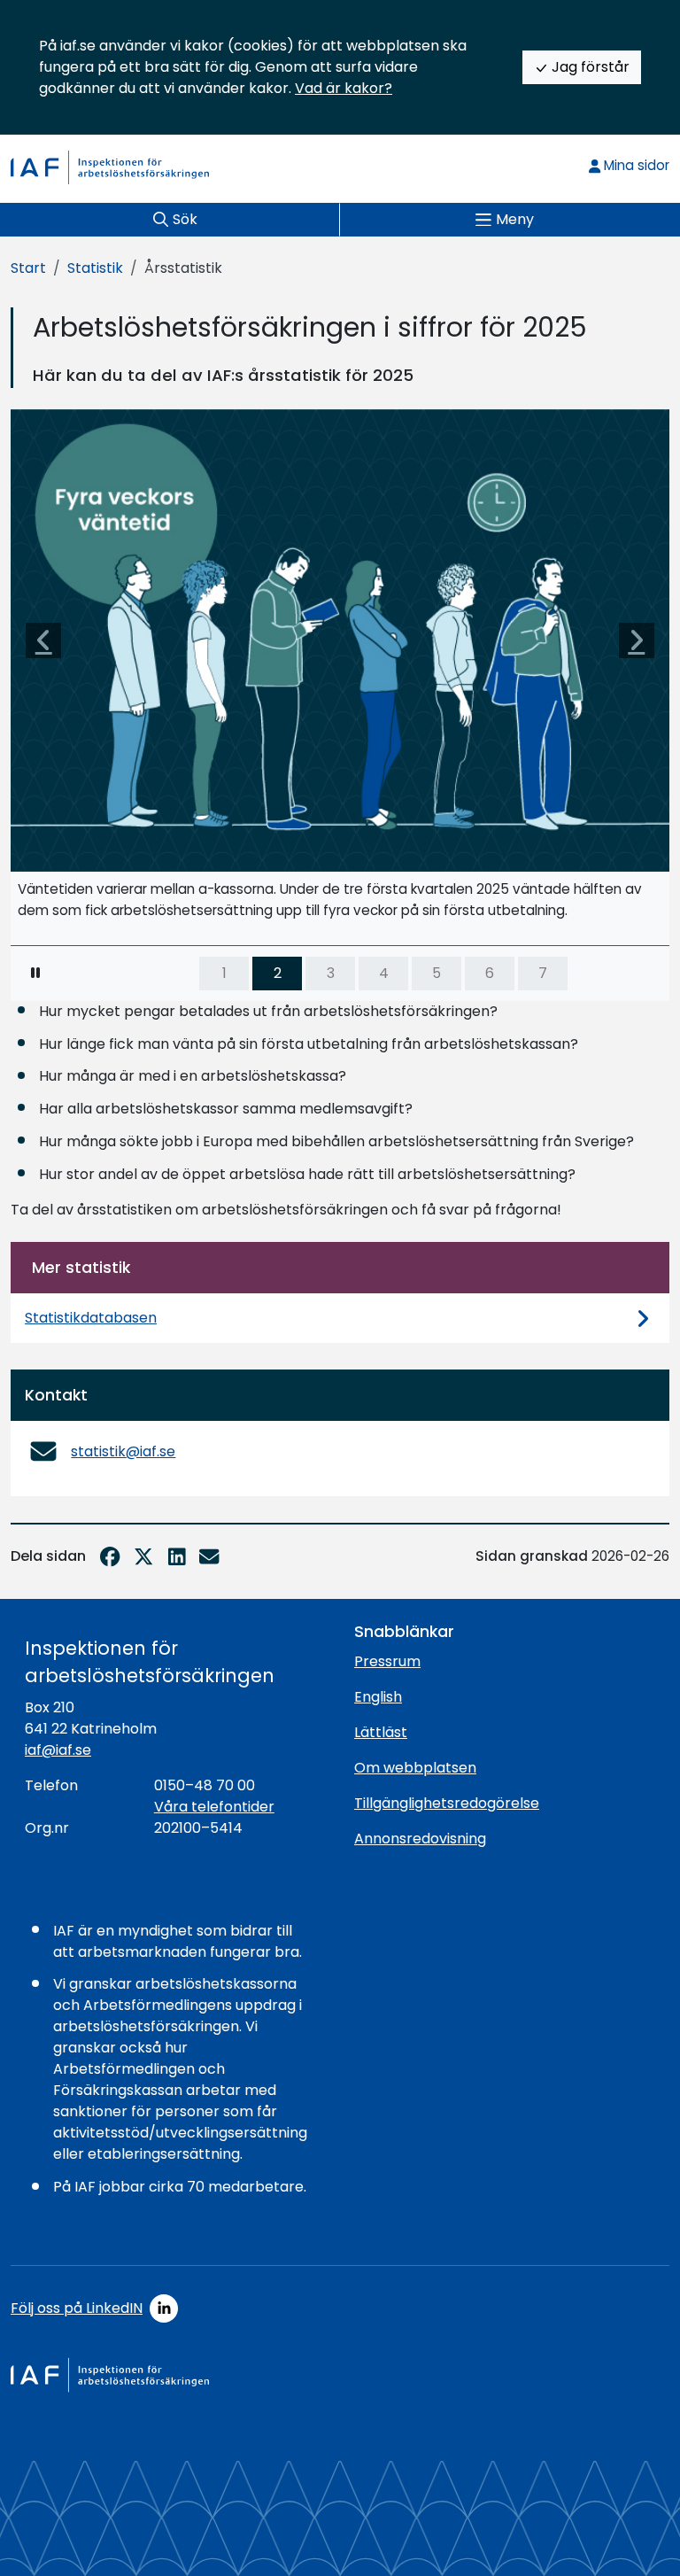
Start (28, 268)
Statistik (95, 268)
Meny (515, 219)
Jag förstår (589, 67)
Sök (185, 219)
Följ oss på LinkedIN (77, 2308)
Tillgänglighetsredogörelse (447, 1803)
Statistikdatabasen (91, 1318)
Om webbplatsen (415, 1768)
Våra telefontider (214, 1807)
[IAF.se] (110, 168)
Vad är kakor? (344, 88)
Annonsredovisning (420, 1839)
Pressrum (387, 1661)
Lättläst (381, 1732)
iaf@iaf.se (58, 1750)
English (378, 1697)
